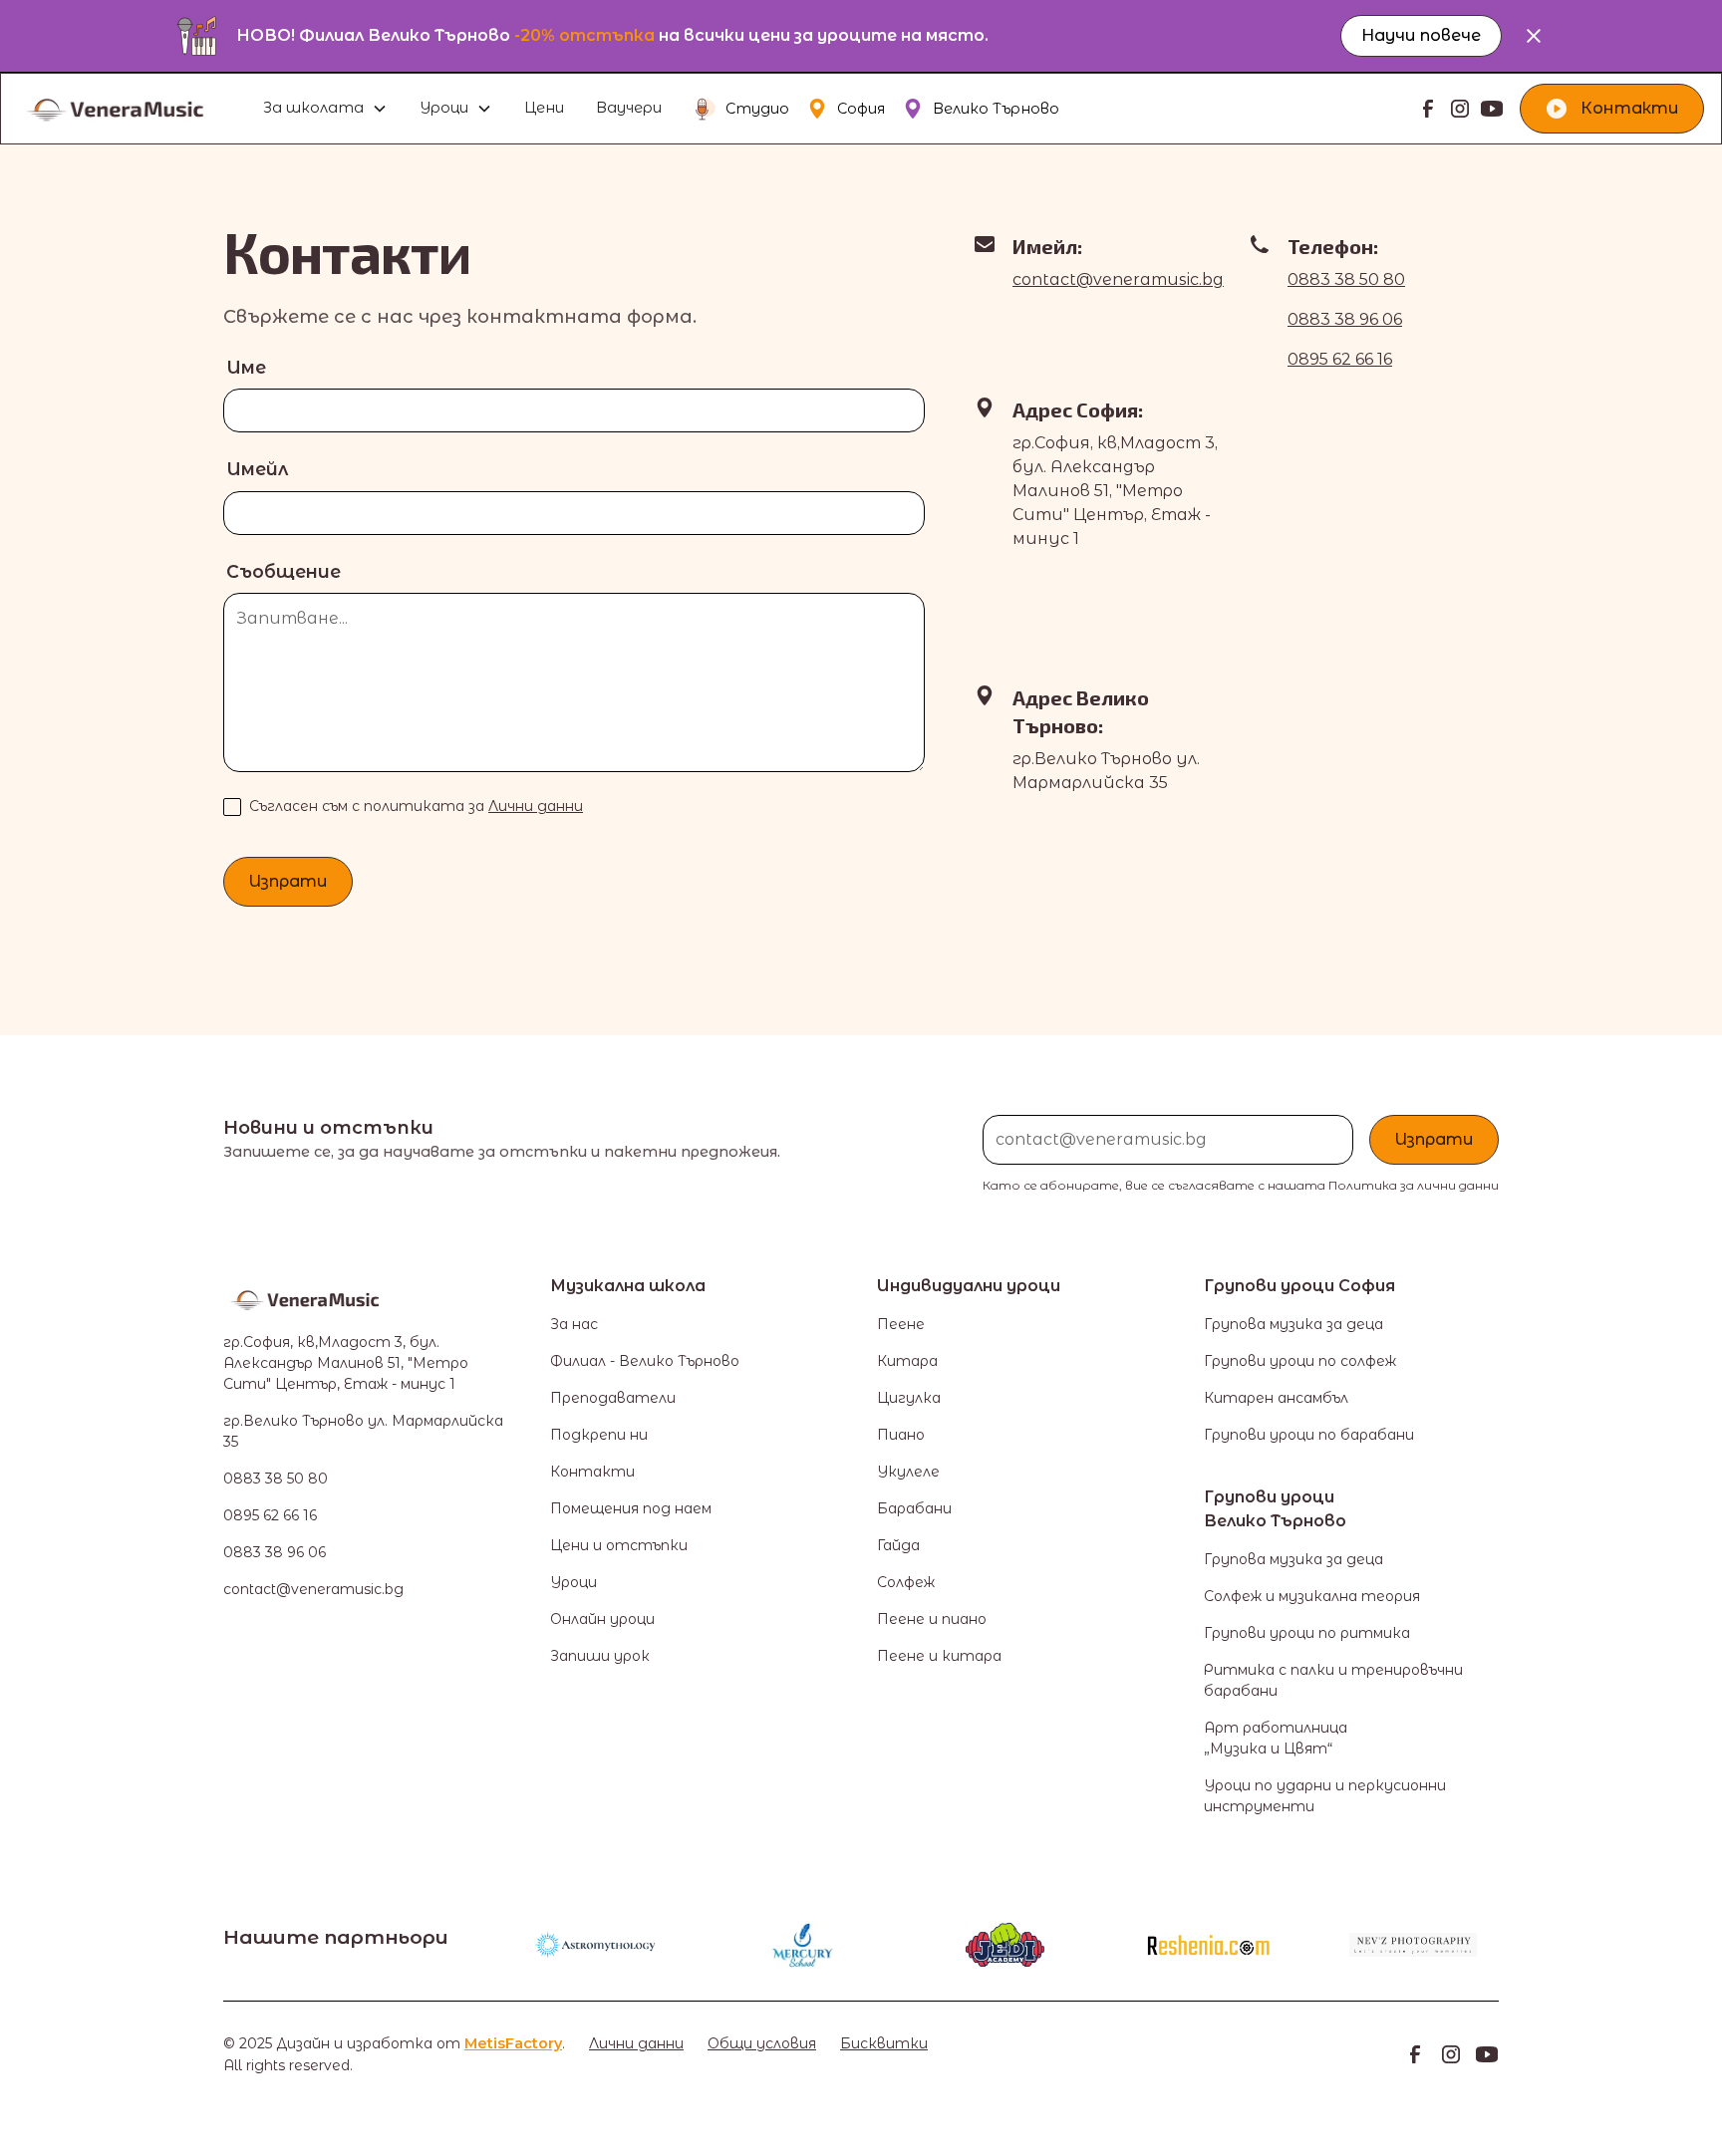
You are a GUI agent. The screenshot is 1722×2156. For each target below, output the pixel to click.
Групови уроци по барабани (1309, 1435)
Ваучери (629, 108)
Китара (907, 1361)
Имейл (257, 469)
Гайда (898, 1545)
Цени (544, 108)
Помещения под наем (631, 1508)
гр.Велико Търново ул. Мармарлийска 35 (363, 1431)
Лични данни (536, 806)
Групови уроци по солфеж (1300, 1361)
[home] (137, 109)
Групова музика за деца (1293, 1324)
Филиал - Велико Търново (645, 1361)
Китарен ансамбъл (1276, 1398)
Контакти (592, 1472)
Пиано (901, 1435)
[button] (325, 109)
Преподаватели (613, 1398)
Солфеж (906, 1582)
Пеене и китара (939, 1656)
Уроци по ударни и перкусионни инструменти (1325, 1796)
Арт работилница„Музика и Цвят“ (1276, 1738)
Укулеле (908, 1472)
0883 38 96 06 (1345, 319)
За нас (574, 1324)
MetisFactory (513, 2043)
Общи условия (762, 2043)
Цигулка (909, 1398)
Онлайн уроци (602, 1619)
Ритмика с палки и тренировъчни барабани (1333, 1680)
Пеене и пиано (932, 1619)
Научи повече (1421, 35)
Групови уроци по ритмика (1307, 1633)
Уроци (574, 1582)
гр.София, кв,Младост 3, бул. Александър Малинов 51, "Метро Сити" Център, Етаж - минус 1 (346, 1363)
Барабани (914, 1508)
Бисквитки (884, 2043)
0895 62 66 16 (1340, 359)
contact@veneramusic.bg (1118, 279)
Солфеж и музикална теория (1312, 1596)
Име (246, 367)
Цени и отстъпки (619, 1545)
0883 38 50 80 (1346, 279)
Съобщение (284, 571)
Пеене (901, 1324)
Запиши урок (600, 1656)
